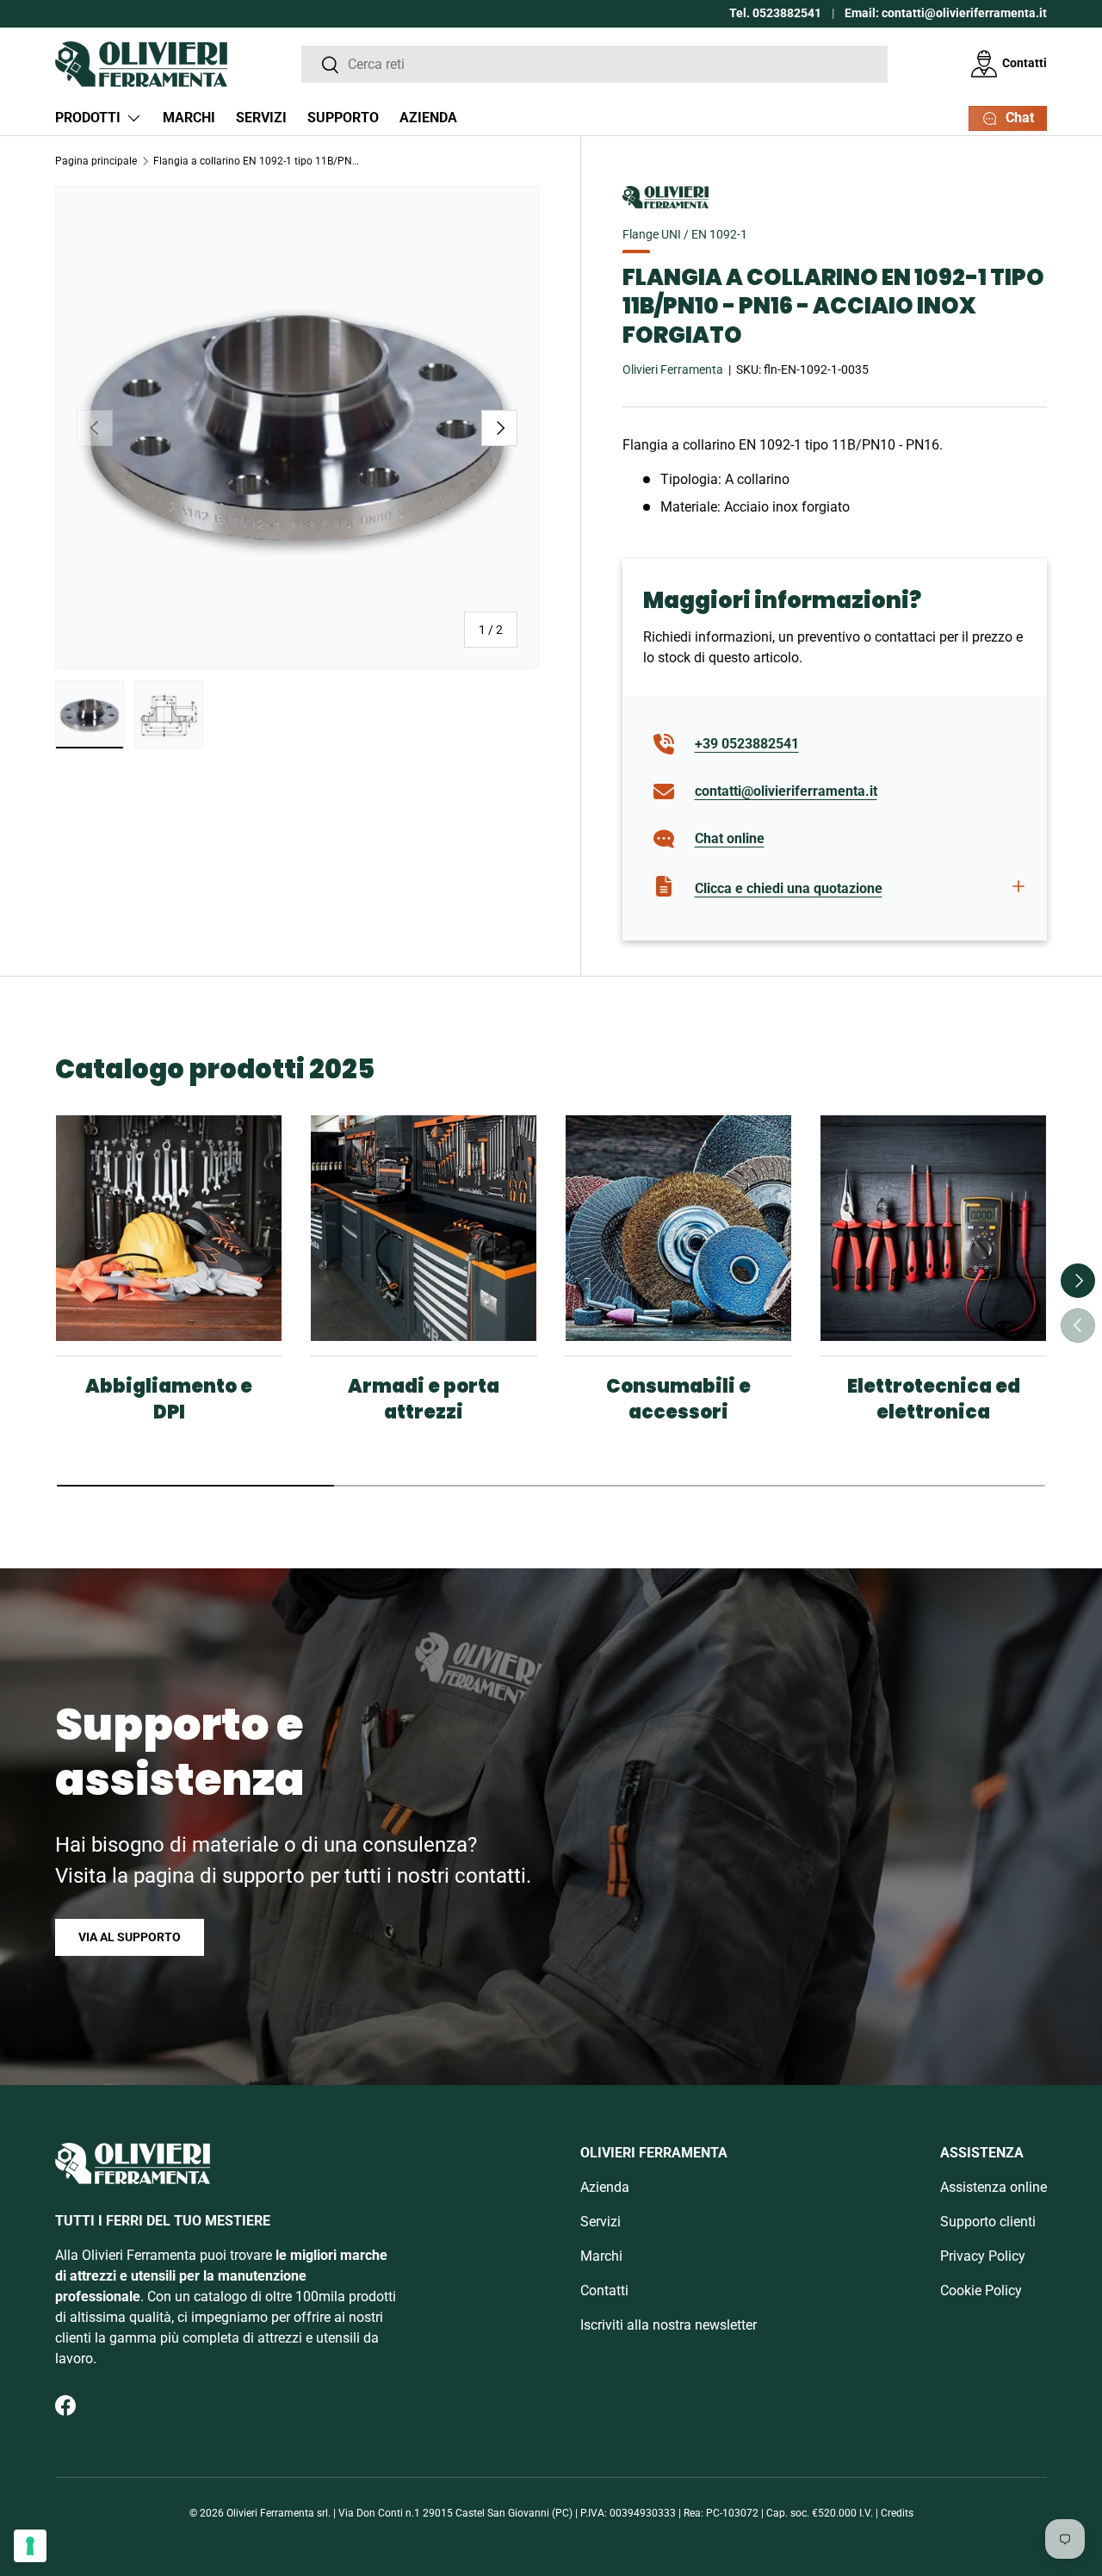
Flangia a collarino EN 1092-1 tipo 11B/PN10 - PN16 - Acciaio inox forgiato (257, 161)
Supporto (343, 118)
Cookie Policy (981, 2290)
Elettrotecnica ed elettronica (934, 1399)
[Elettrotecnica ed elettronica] (933, 1228)
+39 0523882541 (747, 744)
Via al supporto (130, 1937)
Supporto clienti (988, 2222)
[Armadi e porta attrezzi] (424, 1228)
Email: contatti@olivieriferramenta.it (946, 13)
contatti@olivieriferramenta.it (786, 791)
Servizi (261, 118)
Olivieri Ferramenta (673, 369)
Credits (897, 2513)
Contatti (1025, 63)
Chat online (730, 838)
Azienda (428, 118)
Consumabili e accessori (678, 1399)
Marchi (189, 118)
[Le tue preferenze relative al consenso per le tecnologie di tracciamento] (30, 2546)
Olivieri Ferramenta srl (277, 2513)
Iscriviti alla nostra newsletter (669, 2325)
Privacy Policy (983, 2256)
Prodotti (88, 118)
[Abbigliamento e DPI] (169, 1228)
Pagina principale (96, 161)
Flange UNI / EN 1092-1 (685, 234)
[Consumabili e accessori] (678, 1228)
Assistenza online (994, 2187)
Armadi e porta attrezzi (424, 1399)
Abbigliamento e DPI (169, 1399)
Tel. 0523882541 (775, 13)
